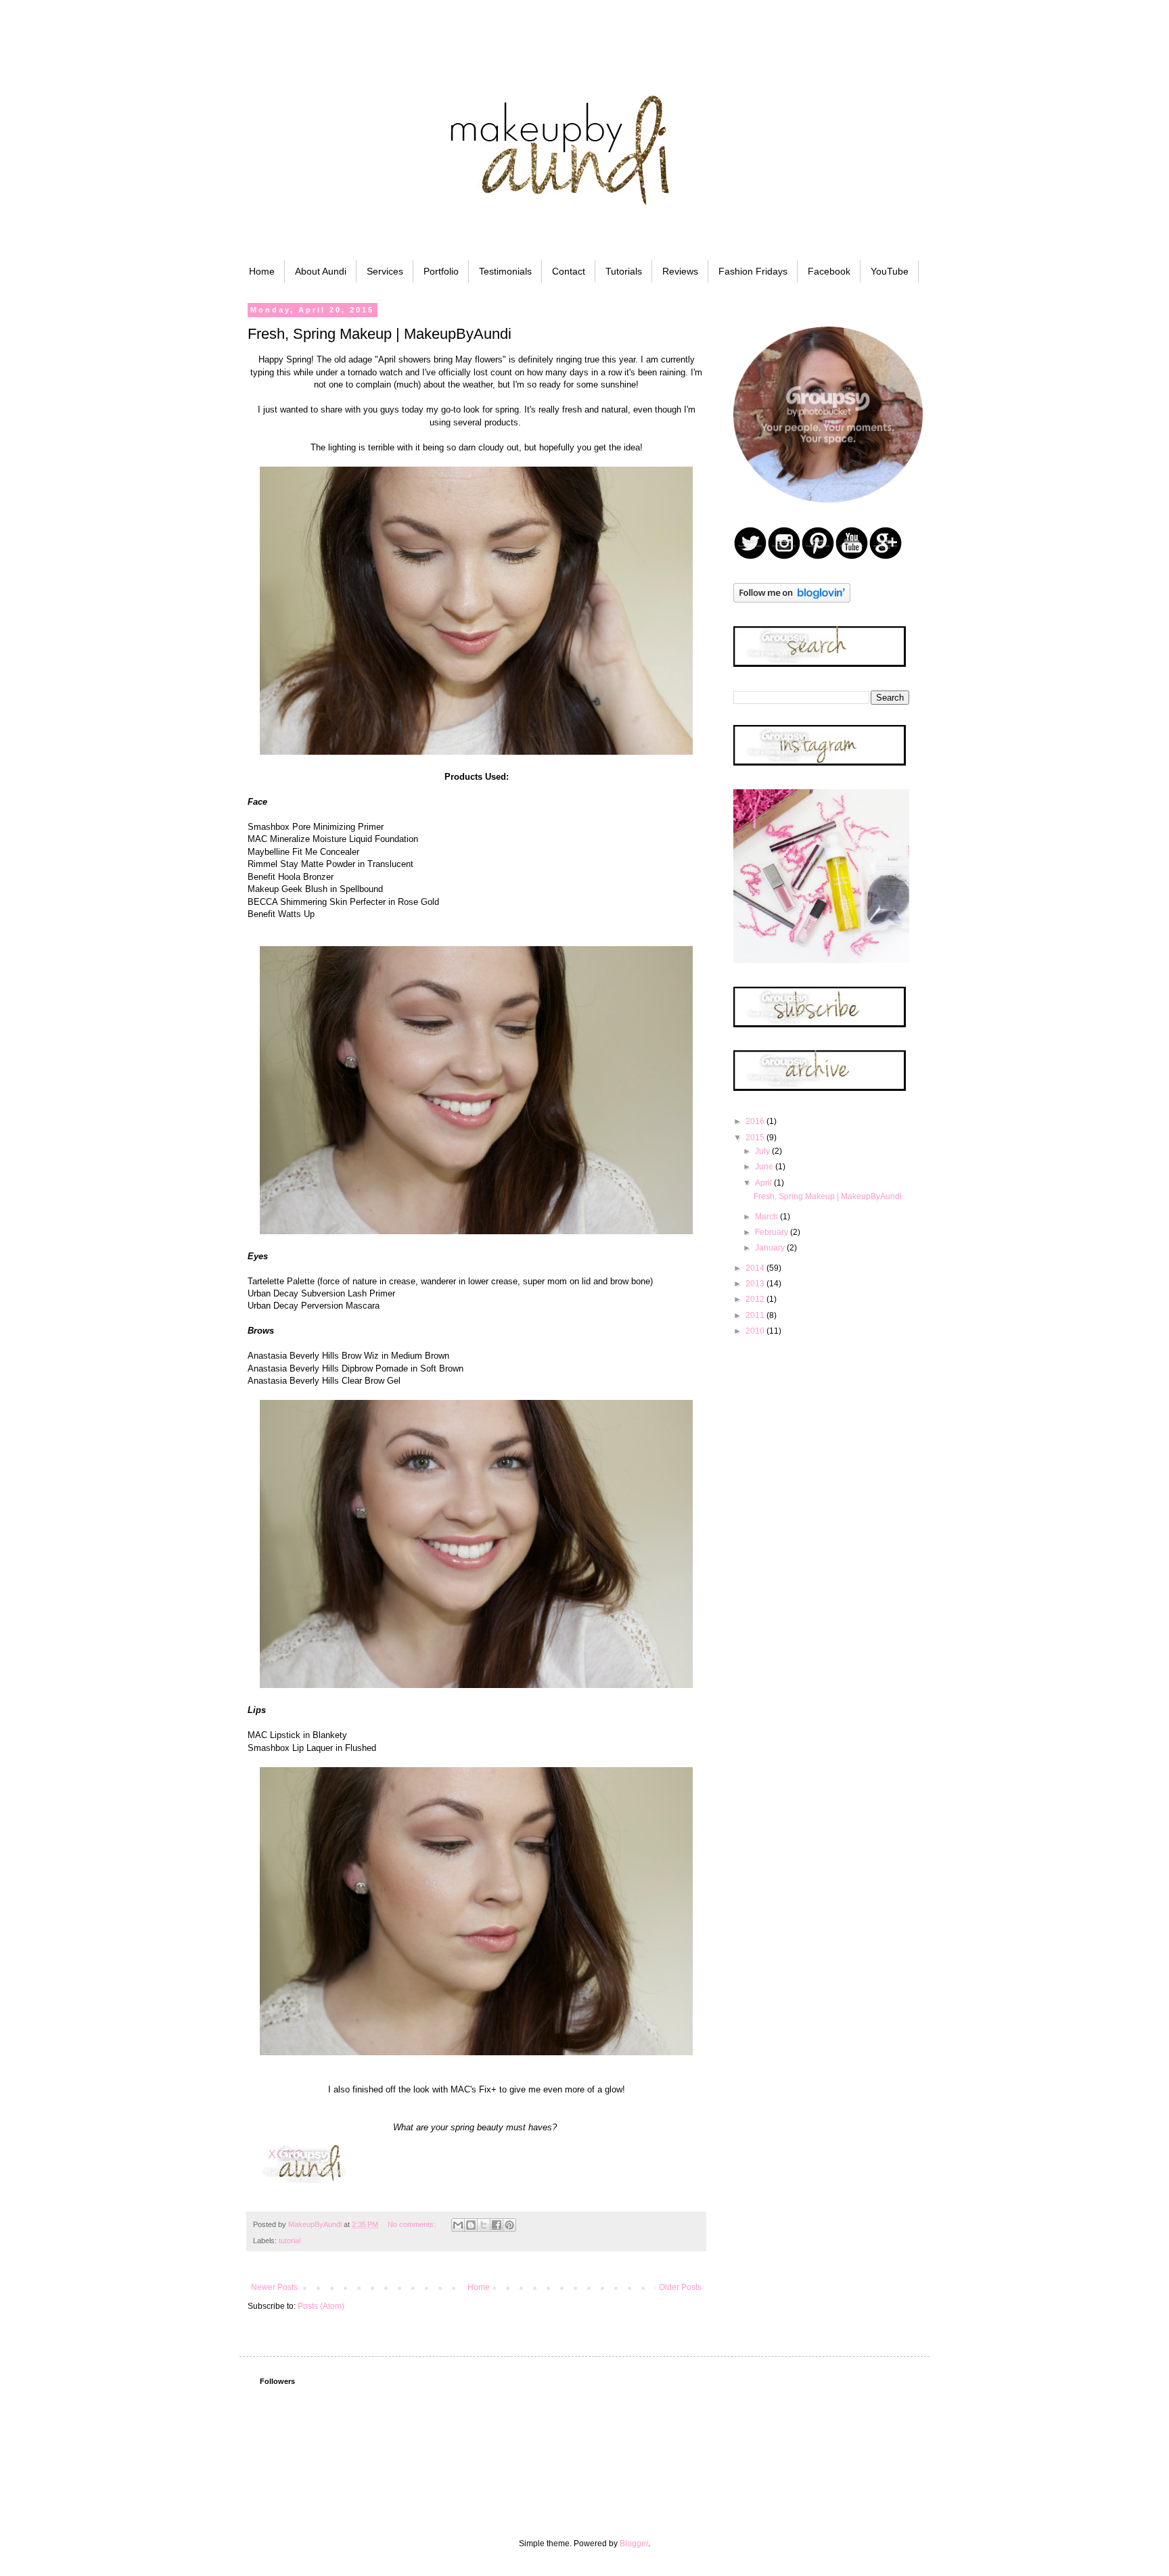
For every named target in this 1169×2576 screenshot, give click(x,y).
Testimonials (505, 271)
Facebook (829, 271)
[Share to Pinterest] (509, 2225)
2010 (756, 1331)
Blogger (634, 2544)
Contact (569, 271)
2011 (756, 1315)
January (771, 1248)
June (765, 1167)
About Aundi (321, 271)
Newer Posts (274, 2287)
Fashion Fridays (753, 271)
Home (262, 271)
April (764, 1183)
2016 (756, 1121)
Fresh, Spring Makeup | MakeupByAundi (380, 334)
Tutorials (624, 271)
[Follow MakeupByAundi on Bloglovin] (792, 600)
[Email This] (458, 2225)
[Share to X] (484, 2225)
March (767, 1217)
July (763, 1151)
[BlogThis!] (471, 2225)
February (773, 1232)
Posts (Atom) (321, 2306)
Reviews (680, 271)
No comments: (413, 2224)
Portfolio (441, 271)
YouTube (890, 271)
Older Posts (680, 2287)
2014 (756, 1268)
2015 (756, 1138)
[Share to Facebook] (497, 2225)
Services (385, 271)
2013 (756, 1284)
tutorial (290, 2241)
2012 (756, 1299)
